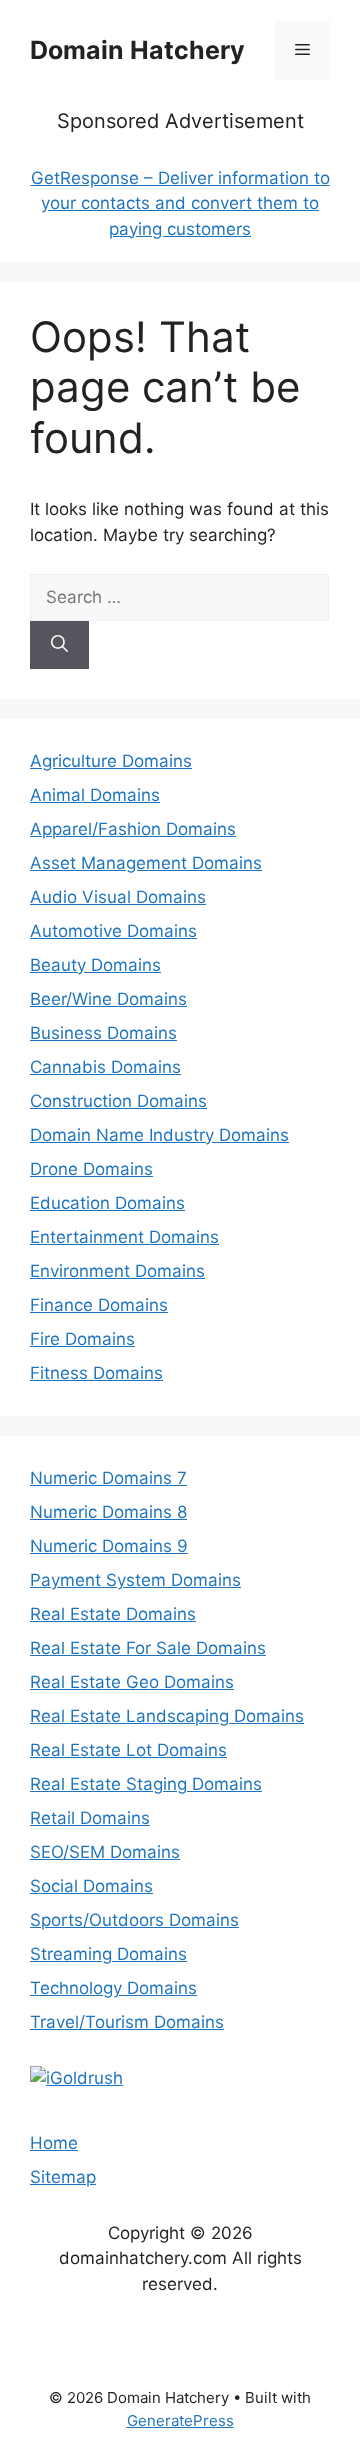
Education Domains (107, 1203)
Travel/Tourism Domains (127, 2022)
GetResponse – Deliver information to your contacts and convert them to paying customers (180, 203)
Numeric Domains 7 (108, 1478)
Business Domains (103, 1033)
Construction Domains (118, 1101)
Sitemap (63, 2177)
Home (54, 2143)
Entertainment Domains (124, 1237)
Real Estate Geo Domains (132, 1682)
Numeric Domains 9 (109, 1546)
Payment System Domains (135, 1580)
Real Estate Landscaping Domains (167, 1716)
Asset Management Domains (146, 863)
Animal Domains (95, 795)
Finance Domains (99, 1305)
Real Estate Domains (113, 1614)
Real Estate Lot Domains (128, 1750)
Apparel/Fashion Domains (133, 829)
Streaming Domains (108, 1954)
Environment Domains (117, 1271)
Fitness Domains (96, 1373)
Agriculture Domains (111, 761)
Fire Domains (82, 1339)
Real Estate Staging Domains (146, 1784)
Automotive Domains (113, 931)
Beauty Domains (95, 965)
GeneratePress (180, 2420)
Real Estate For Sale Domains (148, 1648)
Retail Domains (90, 1818)
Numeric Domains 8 (108, 1512)
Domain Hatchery (137, 50)
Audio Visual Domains (118, 897)
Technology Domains (113, 1988)
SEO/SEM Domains (105, 1852)
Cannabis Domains (105, 1067)
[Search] (59, 645)
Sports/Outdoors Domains (134, 1920)
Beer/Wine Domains (108, 999)
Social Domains (91, 1886)
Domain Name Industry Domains (159, 1135)
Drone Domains (91, 1169)
